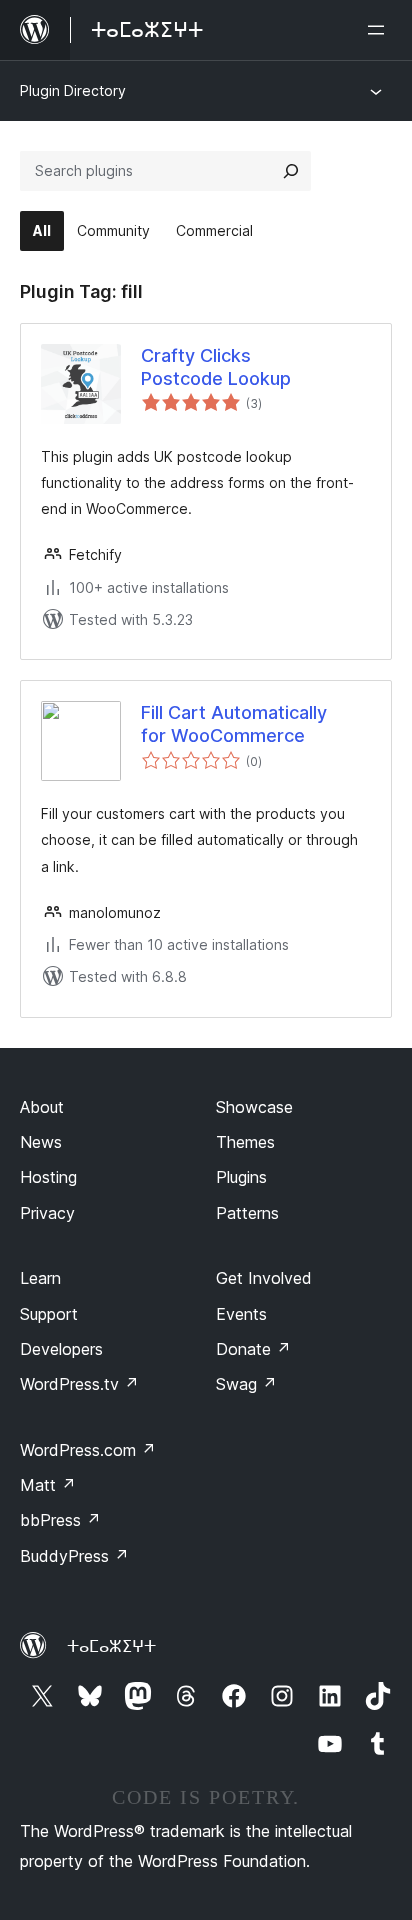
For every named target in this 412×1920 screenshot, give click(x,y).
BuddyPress (74, 1556)
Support (49, 1314)
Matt (48, 1485)
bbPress (60, 1520)
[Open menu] (380, 30)
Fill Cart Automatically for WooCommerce (234, 724)
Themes (245, 1142)
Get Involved (264, 1278)
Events (241, 1314)
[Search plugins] (291, 171)
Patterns (247, 1213)
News (41, 1142)
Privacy (47, 1213)
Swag (246, 1384)
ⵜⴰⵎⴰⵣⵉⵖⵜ (111, 1646)
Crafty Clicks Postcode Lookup (216, 367)
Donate (253, 1349)
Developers (61, 1349)
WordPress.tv (79, 1384)
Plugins (241, 1177)
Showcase (254, 1107)
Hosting (48, 1177)
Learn (40, 1278)
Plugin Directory (73, 90)
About (42, 1107)
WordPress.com (88, 1450)
